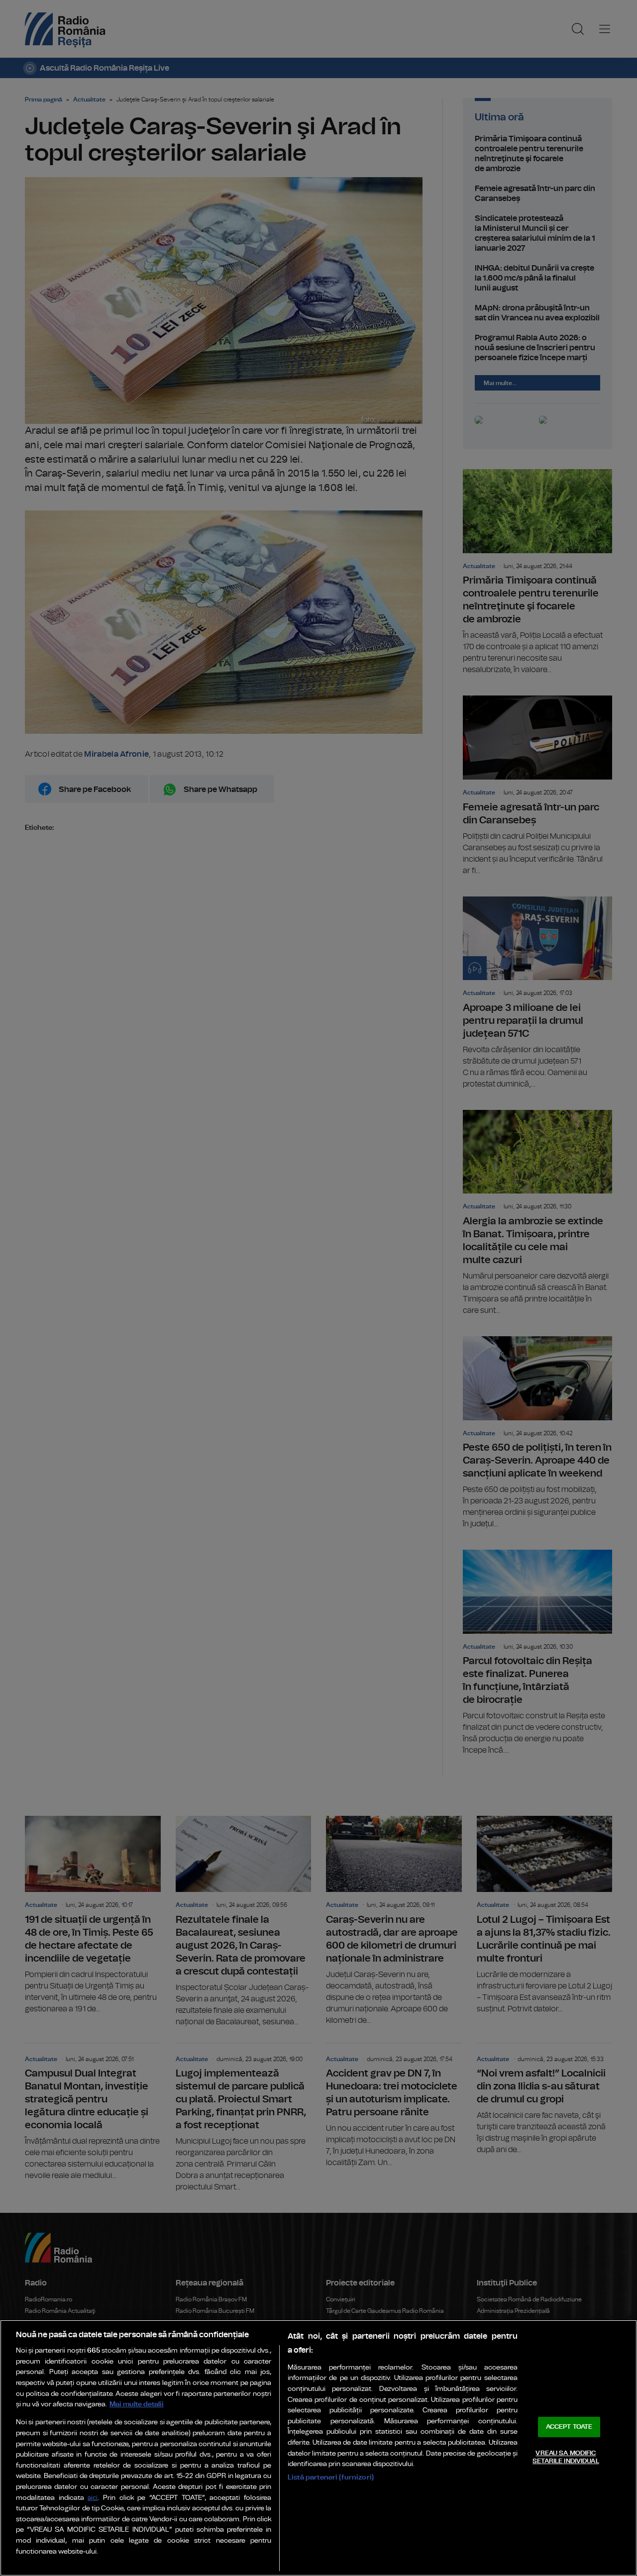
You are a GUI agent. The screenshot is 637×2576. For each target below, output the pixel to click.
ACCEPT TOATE (569, 2427)
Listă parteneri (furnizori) (331, 2477)
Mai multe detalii (137, 2404)
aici (93, 2498)
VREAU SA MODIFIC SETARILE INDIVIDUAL (566, 2457)
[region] (318, 2448)
